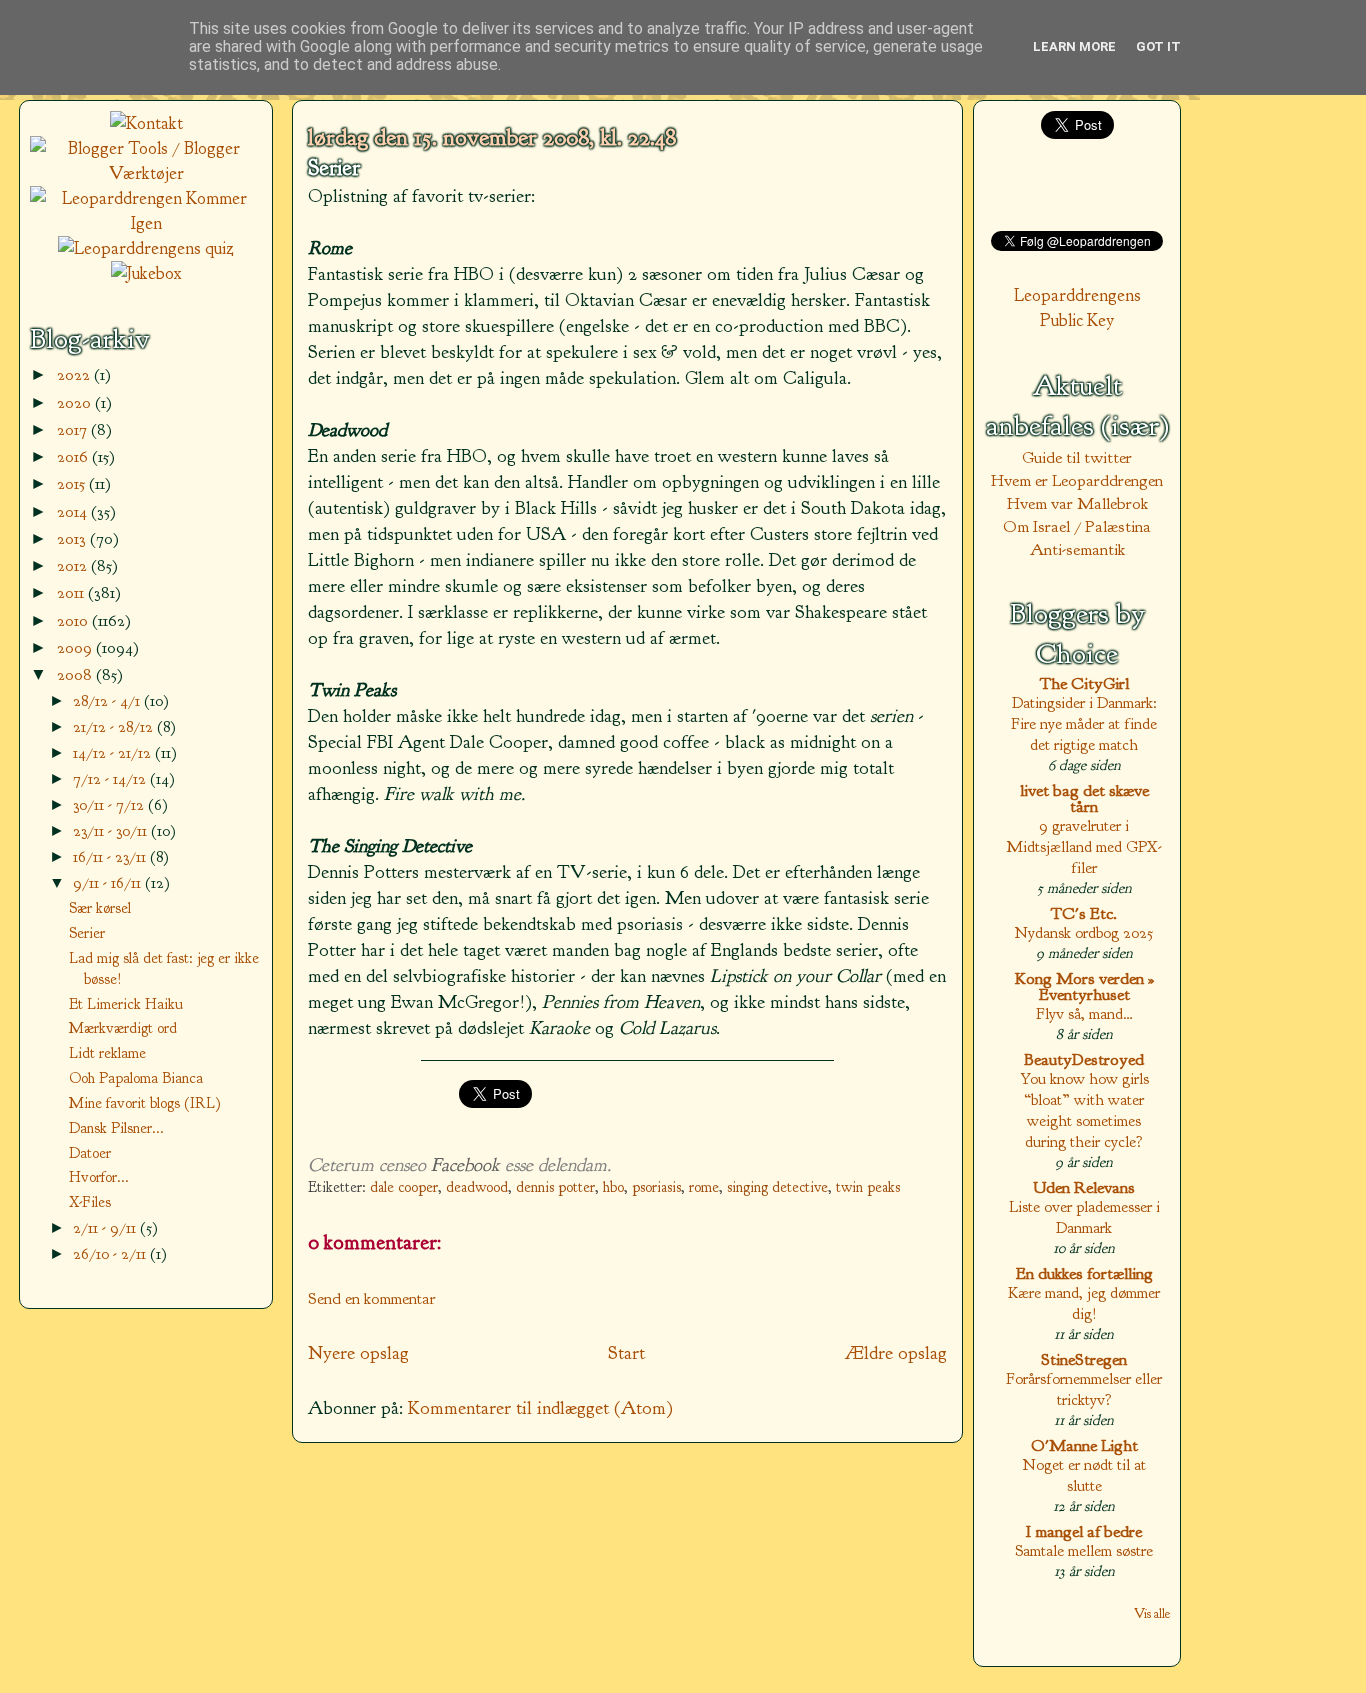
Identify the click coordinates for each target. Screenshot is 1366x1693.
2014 (74, 511)
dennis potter (555, 1187)
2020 (76, 402)
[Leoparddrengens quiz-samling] (146, 248)
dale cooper (404, 1187)
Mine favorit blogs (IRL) (145, 1103)
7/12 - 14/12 (111, 778)
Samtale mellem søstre (1084, 1550)
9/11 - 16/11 (109, 882)
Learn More (1074, 46)
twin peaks (868, 1187)
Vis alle (1152, 1613)
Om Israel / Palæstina (1077, 526)
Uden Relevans (1084, 1187)
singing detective (777, 1187)
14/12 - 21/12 (114, 752)
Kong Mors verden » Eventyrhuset (1084, 986)
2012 (74, 565)
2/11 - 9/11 (106, 1227)
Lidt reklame (107, 1053)
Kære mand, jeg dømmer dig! (1084, 1303)
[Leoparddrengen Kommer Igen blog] (146, 223)
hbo (613, 1187)
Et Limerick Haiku (126, 1004)
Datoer (90, 1153)
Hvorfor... (99, 1177)
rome (704, 1187)
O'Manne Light (1084, 1445)
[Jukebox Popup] (146, 273)
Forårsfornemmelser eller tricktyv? (1084, 1389)
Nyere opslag (358, 1353)
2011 (72, 592)
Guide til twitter (1077, 457)
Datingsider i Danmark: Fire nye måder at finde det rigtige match (1084, 723)
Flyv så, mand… (1084, 1013)
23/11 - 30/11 (112, 830)
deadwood (477, 1187)
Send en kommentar (372, 1298)
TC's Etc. (1084, 913)
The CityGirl (1084, 683)
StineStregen (1084, 1359)
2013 (73, 538)
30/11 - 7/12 (110, 804)
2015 (73, 483)
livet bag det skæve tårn (1084, 798)
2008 (76, 674)
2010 (74, 620)
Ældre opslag (896, 1353)
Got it (1158, 46)
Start (626, 1353)
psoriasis (656, 1187)
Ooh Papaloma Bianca (136, 1078)
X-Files (90, 1202)
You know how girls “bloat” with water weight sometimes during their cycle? (1084, 1110)
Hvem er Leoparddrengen (1077, 480)
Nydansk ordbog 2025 (1084, 932)
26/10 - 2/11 (111, 1253)
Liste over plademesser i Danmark (1084, 1217)
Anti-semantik (1077, 549)
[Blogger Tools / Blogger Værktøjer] (146, 173)
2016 (74, 456)
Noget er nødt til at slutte (1084, 1475)
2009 (76, 647)
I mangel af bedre (1084, 1531)
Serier (334, 168)
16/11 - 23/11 (111, 856)
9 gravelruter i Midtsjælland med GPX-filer (1084, 846)
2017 (74, 429)
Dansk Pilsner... (116, 1128)
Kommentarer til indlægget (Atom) (540, 1408)
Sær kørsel (100, 908)
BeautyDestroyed (1084, 1059)
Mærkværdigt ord (123, 1028)
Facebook (465, 1165)
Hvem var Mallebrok (1077, 503)
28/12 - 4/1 (108, 700)
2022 (75, 374)
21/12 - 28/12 (115, 726)
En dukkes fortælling (1084, 1273)
